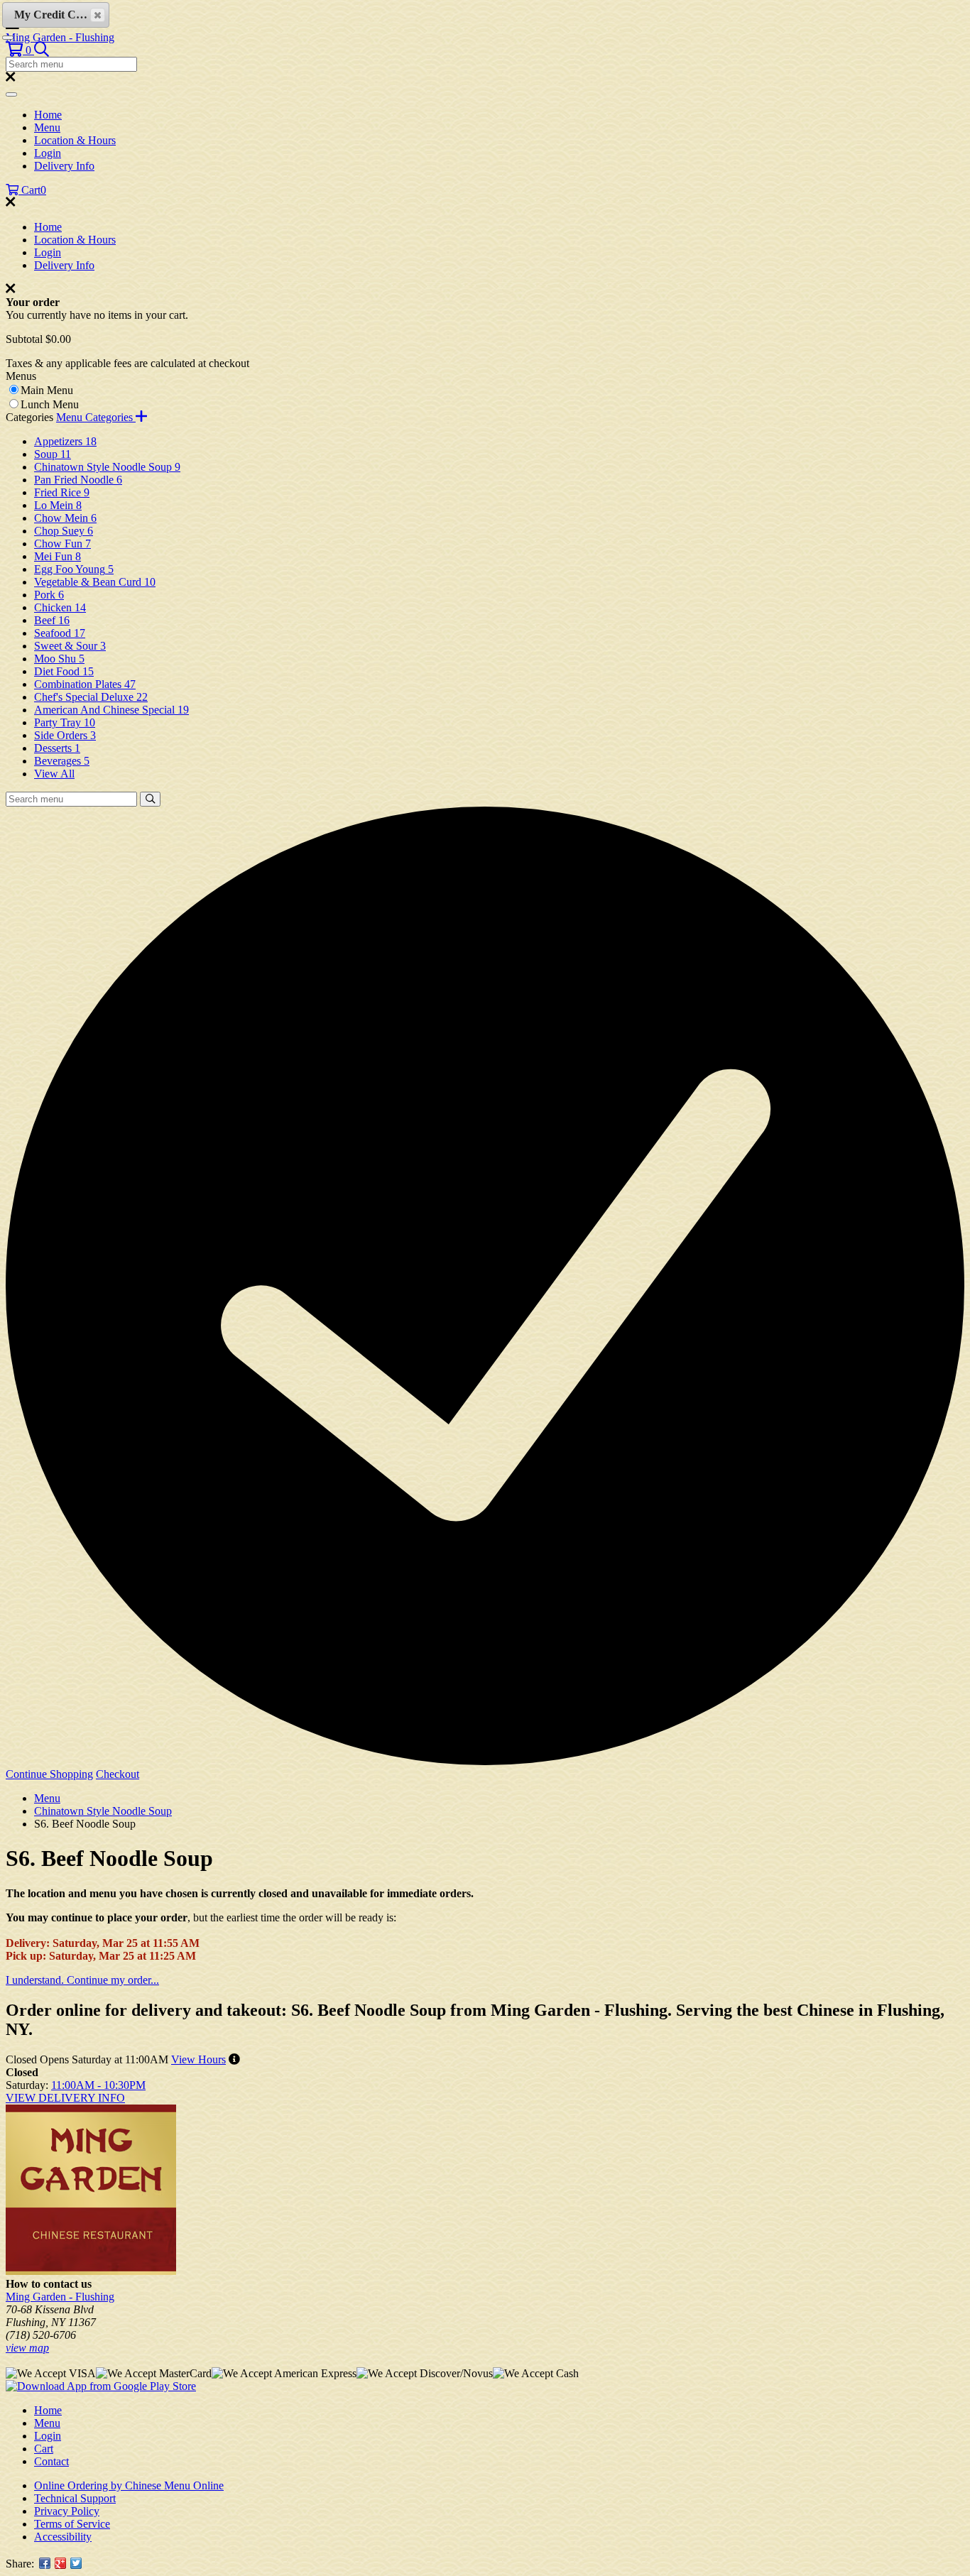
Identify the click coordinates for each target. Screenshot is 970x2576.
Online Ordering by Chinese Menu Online (129, 2485)
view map (27, 2348)
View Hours (198, 2059)
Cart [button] (32, 190)
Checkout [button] (118, 1774)
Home (48, 115)
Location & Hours (75, 140)
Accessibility (63, 2537)
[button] (20, 50)
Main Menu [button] (47, 390)
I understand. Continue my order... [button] (82, 1980)
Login (48, 153)
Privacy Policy (67, 2511)
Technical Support (75, 2498)
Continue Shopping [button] (49, 1774)
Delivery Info (64, 166)
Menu (47, 127)
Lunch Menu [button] (50, 404)
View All (54, 774)
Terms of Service (72, 2524)
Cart (44, 2449)
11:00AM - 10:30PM (98, 2085)
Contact (51, 2461)
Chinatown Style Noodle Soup (103, 1811)
